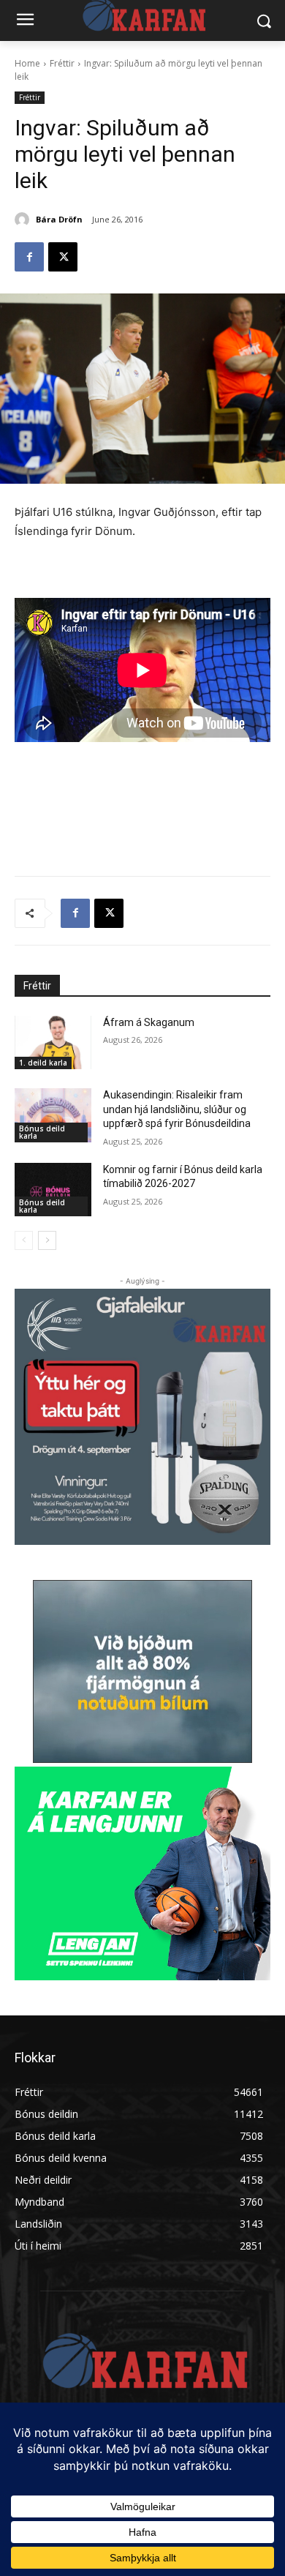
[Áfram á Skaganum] (53, 1043)
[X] (63, 257)
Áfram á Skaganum (149, 1022)
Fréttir (62, 63)
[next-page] (47, 1240)
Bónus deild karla (42, 1132)
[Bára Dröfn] (24, 220)
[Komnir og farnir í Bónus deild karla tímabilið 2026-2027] (53, 1190)
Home (27, 63)
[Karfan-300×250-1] (142, 1873)
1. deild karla (43, 1063)
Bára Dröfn (59, 219)
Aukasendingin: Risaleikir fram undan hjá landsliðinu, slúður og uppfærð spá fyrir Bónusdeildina (177, 1109)
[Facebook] (29, 257)
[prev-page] (24, 1240)
